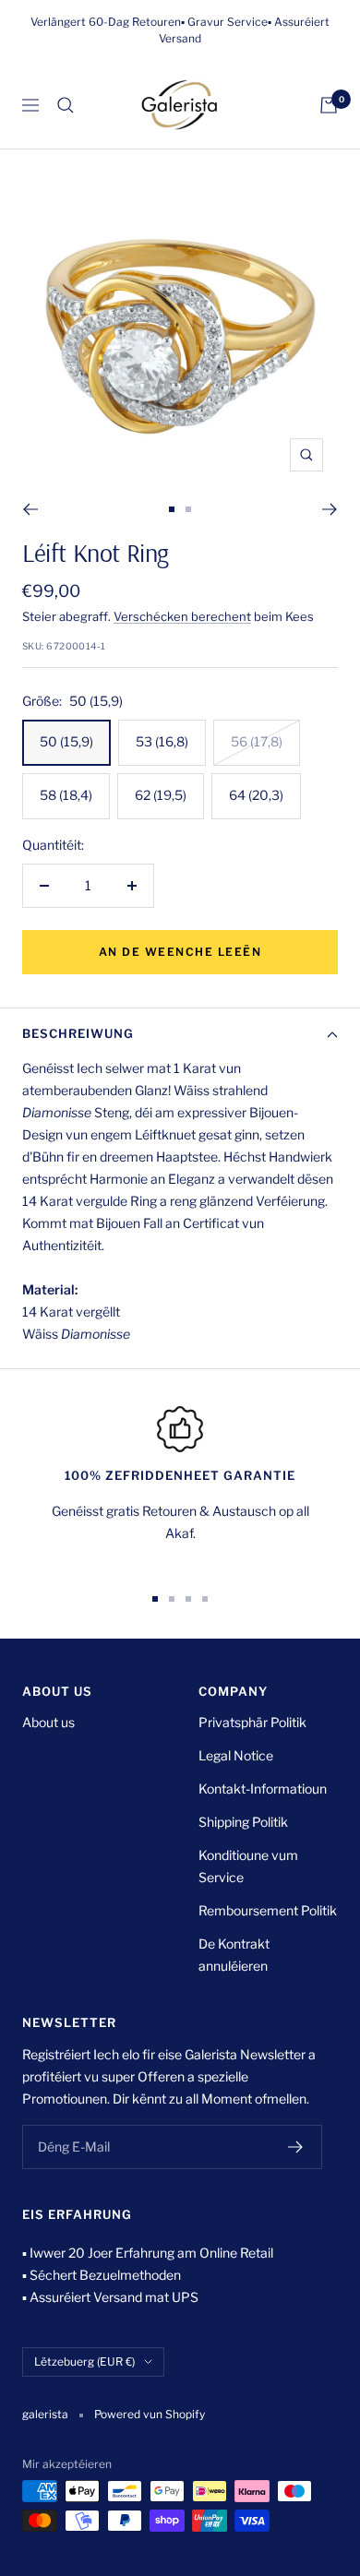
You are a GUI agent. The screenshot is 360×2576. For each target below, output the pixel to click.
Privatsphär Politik (252, 1722)
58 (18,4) (66, 795)
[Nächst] (330, 509)
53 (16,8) (162, 741)
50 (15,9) (66, 741)
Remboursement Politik (268, 1910)
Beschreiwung (78, 1033)
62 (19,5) (161, 795)
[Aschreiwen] (296, 2147)
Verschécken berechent (182, 616)
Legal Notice (236, 1755)
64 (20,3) (256, 795)
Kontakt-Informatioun (263, 1789)
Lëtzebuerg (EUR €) (84, 2361)
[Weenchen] (329, 105)
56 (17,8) (257, 741)
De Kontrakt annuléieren (234, 1955)
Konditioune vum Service (248, 1866)
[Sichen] (66, 105)
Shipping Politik (243, 1822)
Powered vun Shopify (150, 2414)
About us (48, 1722)
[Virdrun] (30, 509)
